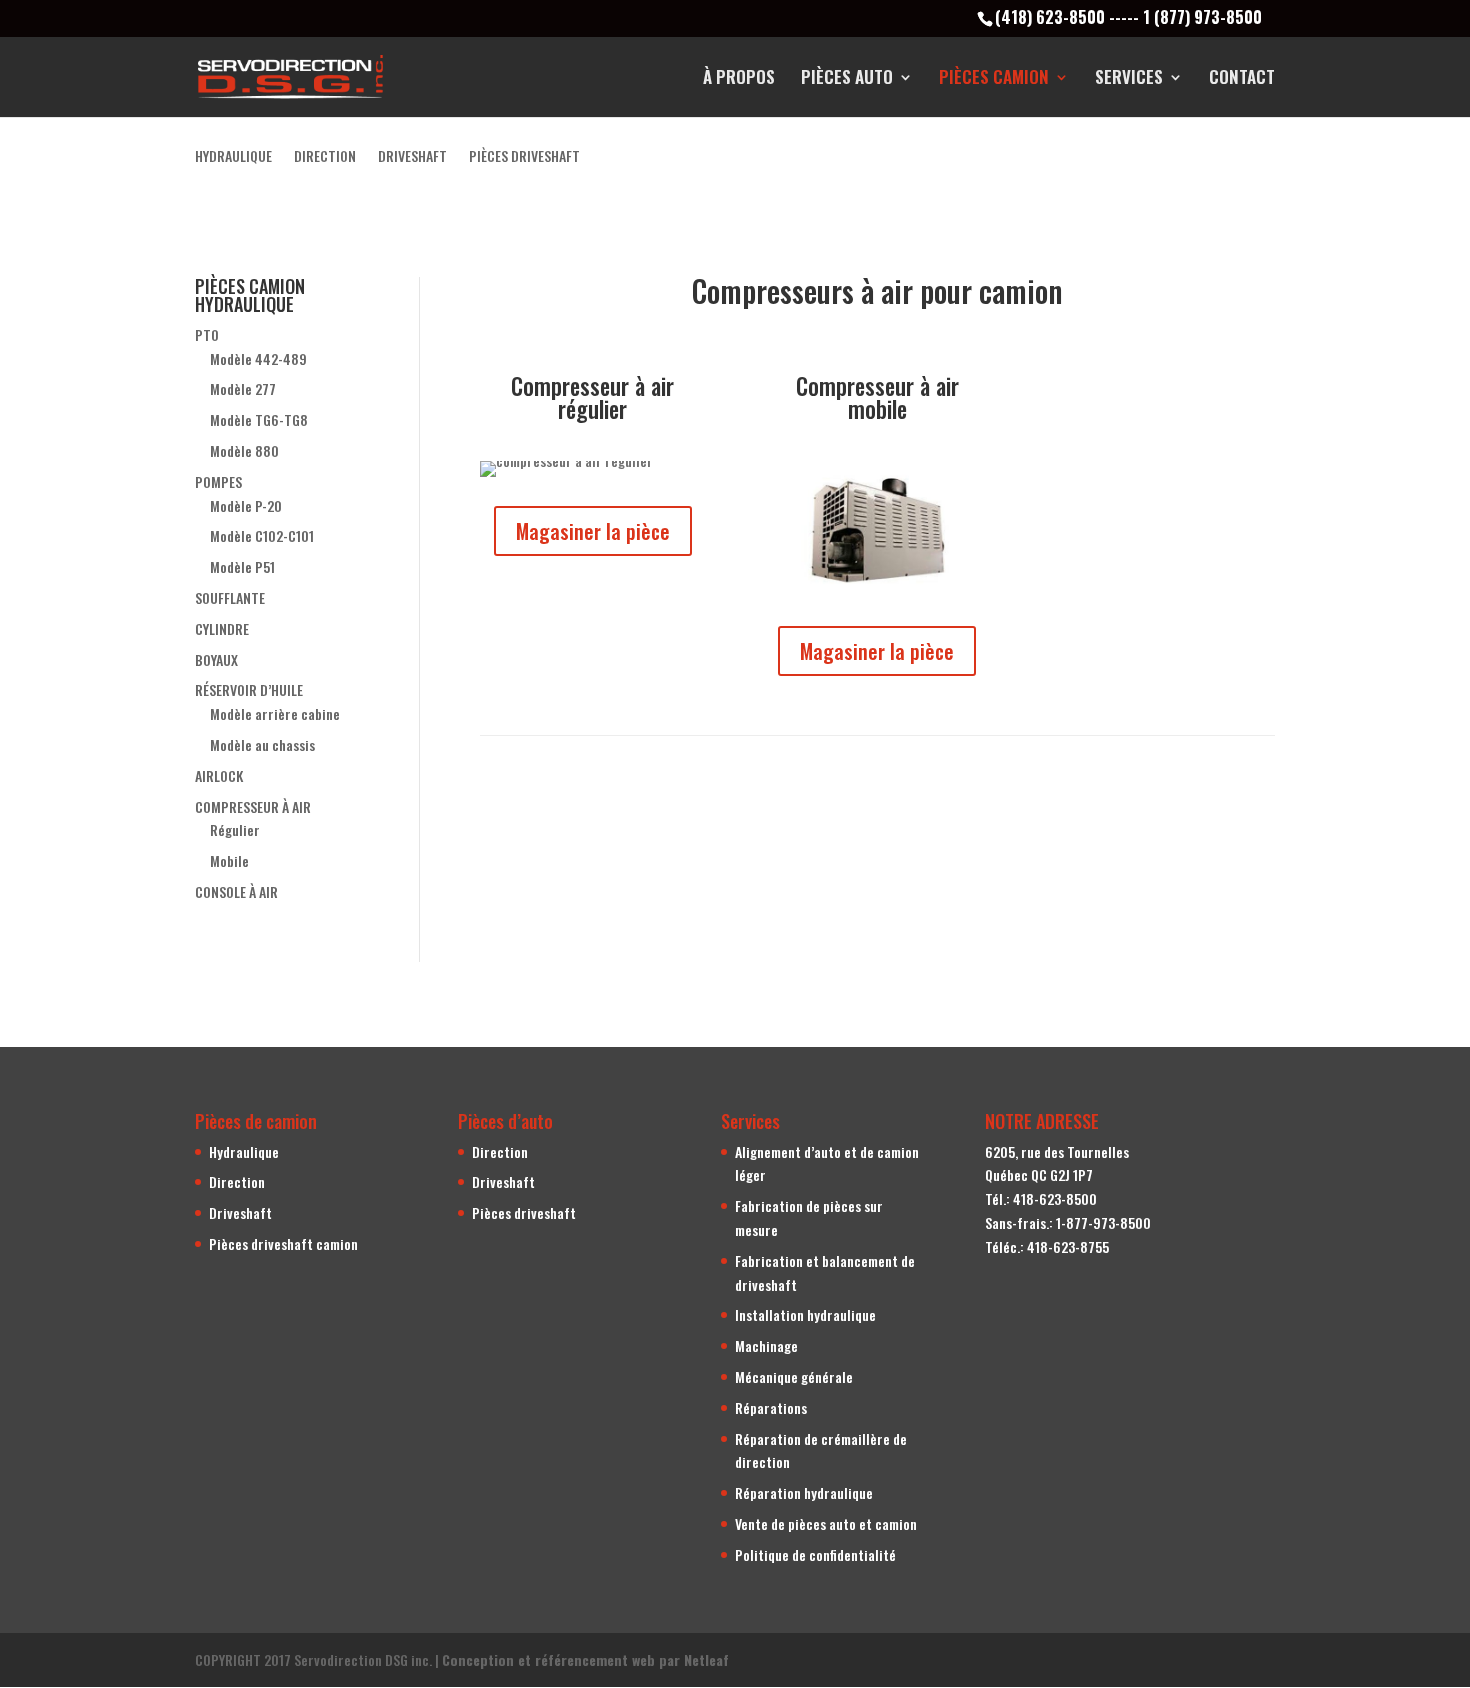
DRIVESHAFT (412, 157)
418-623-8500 (1055, 1198)
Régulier (235, 829)
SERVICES (1129, 79)
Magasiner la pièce (593, 531)
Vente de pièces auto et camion (826, 1523)
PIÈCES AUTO (847, 79)
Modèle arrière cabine (275, 713)
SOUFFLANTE (230, 597)
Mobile (229, 860)
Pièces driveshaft (524, 1212)
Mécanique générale (794, 1376)
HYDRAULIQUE (233, 157)
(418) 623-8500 (1050, 17)
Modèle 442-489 (258, 358)
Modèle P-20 (246, 505)
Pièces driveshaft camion (283, 1243)
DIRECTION (325, 157)
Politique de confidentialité (815, 1554)
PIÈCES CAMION (994, 79)
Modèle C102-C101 (262, 535)
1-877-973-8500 (1103, 1222)
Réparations (771, 1407)
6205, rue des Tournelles (1057, 1151)
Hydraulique (244, 1151)
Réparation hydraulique (804, 1492)
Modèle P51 (242, 566)
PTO (207, 334)
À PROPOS (739, 79)
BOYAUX (216, 659)
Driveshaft (240, 1212)
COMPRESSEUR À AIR (253, 806)
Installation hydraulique (805, 1314)
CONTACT (1242, 79)
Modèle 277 (243, 388)
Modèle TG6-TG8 (259, 419)
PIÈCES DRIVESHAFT (524, 157)
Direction (237, 1181)
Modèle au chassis (262, 744)
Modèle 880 (244, 450)
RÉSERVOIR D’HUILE (249, 689)
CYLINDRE (222, 628)
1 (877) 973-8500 (1202, 17)
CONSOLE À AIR (236, 891)
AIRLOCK (219, 775)
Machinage (766, 1345)
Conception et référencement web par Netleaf (585, 1659)
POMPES (218, 481)
